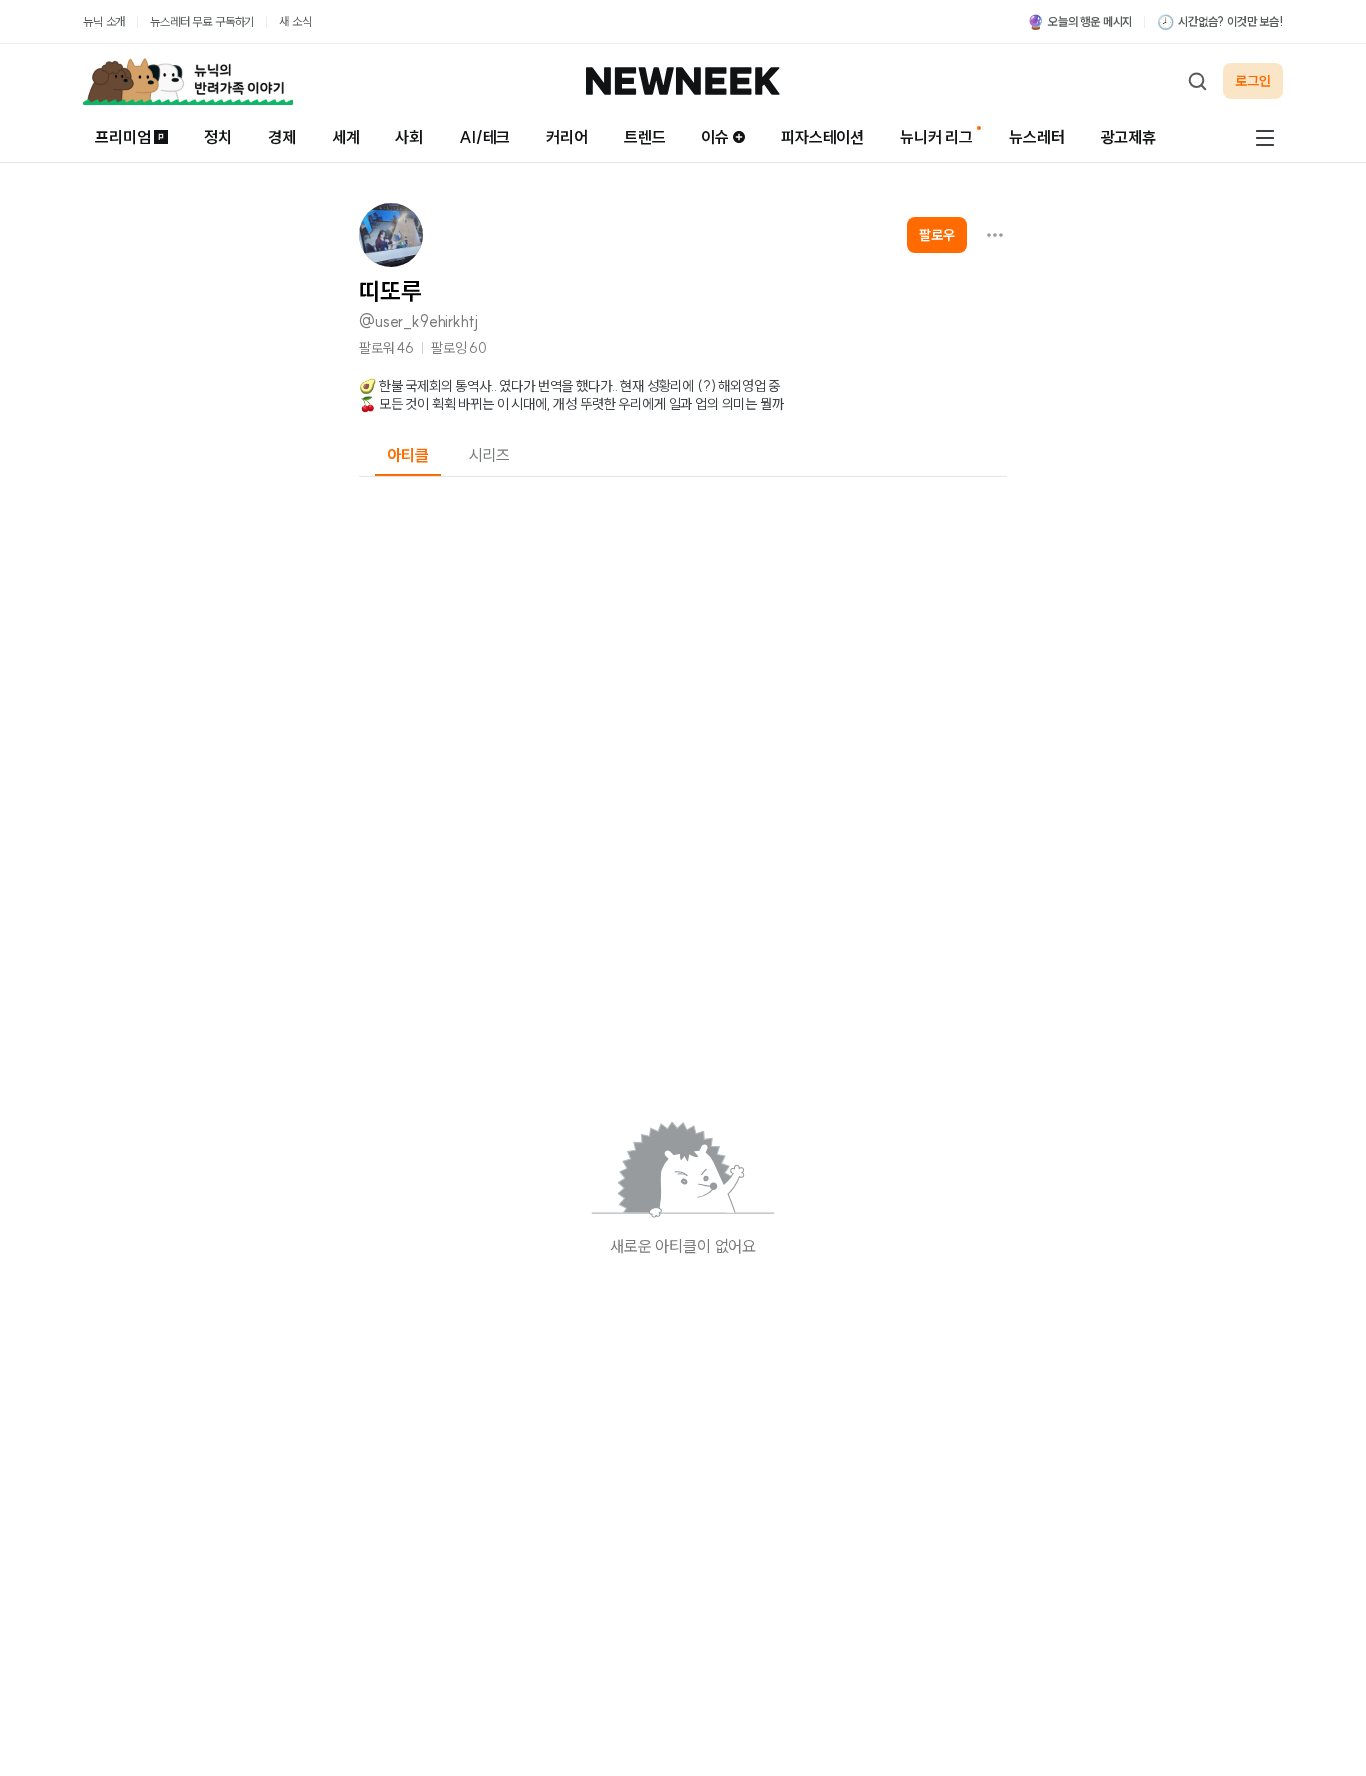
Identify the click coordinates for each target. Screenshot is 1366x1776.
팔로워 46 (386, 348)
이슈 (715, 137)
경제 (282, 137)
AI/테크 (484, 137)
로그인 (1253, 81)
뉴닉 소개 (104, 21)
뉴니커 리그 (936, 137)
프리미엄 (122, 137)
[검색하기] (1197, 81)
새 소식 (295, 21)
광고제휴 (1128, 137)
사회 (409, 137)
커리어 (567, 137)
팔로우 (937, 235)
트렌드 (645, 137)
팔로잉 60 (459, 348)
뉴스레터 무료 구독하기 (202, 21)
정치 (218, 137)
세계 (346, 137)
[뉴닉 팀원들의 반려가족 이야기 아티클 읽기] (188, 81)
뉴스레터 (1036, 137)
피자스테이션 (822, 137)
